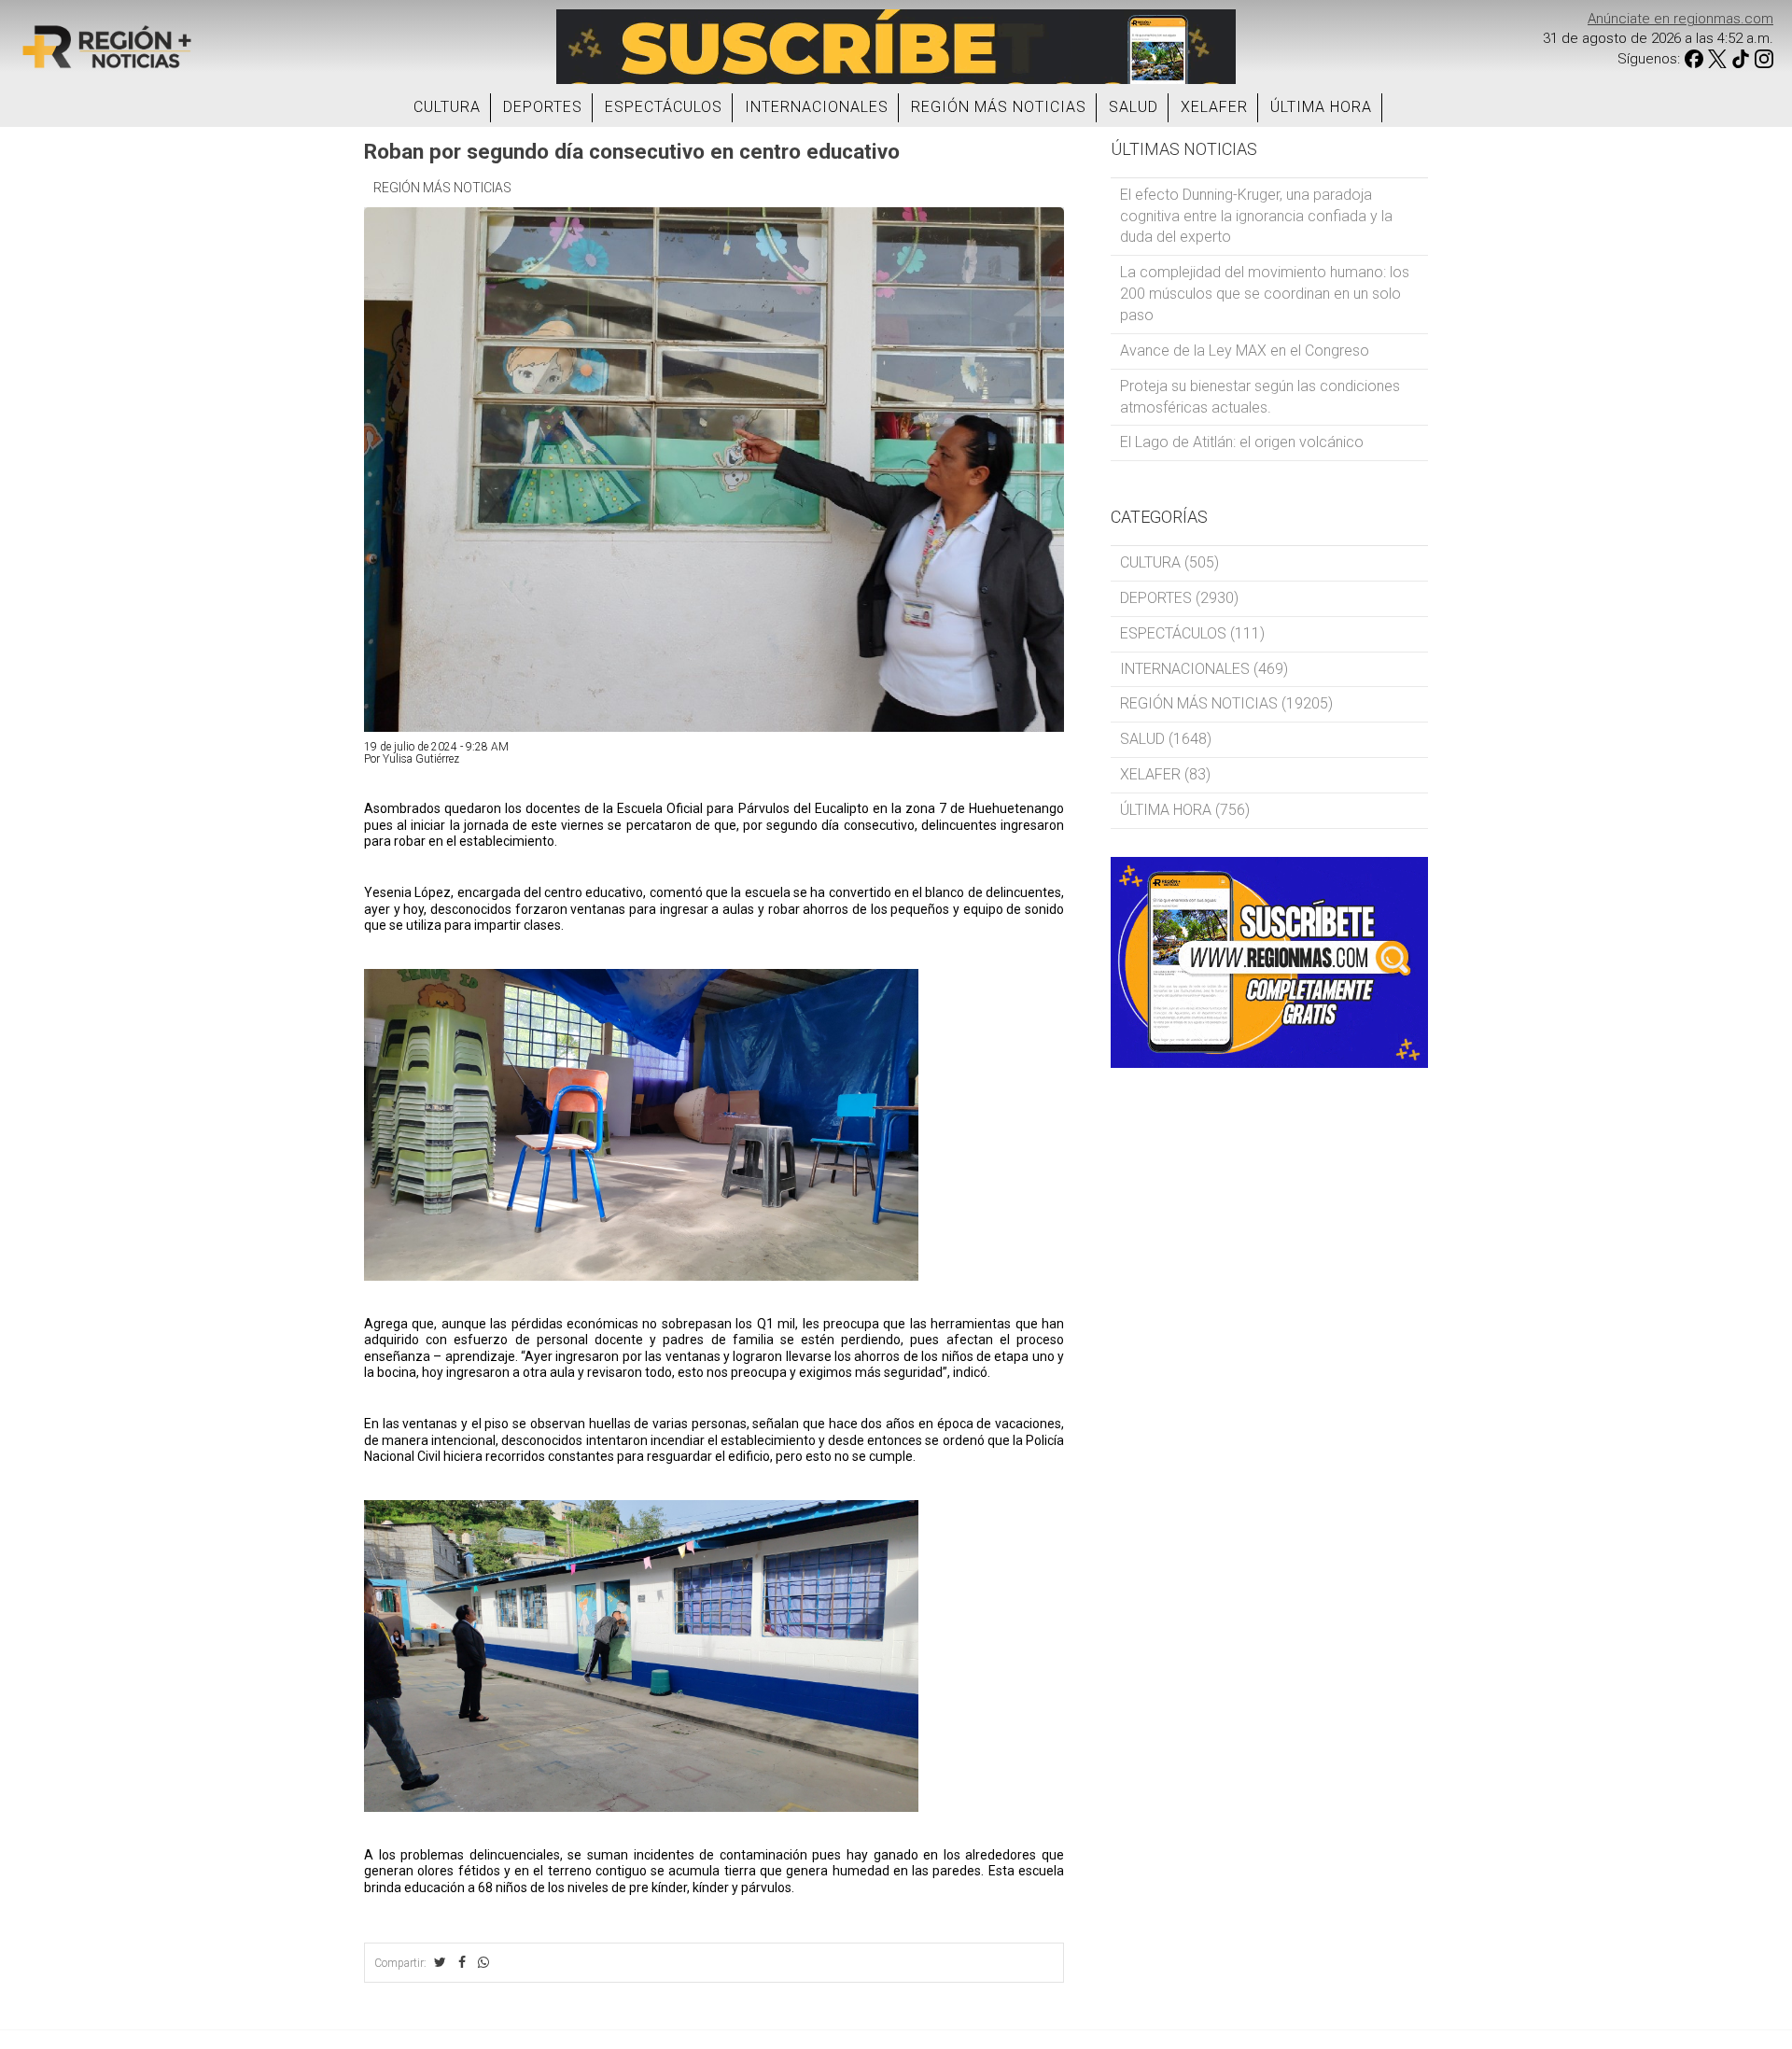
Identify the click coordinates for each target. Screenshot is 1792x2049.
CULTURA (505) (1169, 562)
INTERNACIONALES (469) (1204, 669)
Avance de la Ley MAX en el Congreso (1245, 351)
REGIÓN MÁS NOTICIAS (999, 107)
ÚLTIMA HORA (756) (1185, 810)
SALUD (1134, 107)
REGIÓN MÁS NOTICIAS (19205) (1226, 703)
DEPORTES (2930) (1179, 598)
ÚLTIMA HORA (1321, 107)
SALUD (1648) (1166, 739)
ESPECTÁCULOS (664, 107)
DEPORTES (543, 107)
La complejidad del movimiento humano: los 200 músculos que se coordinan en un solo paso (1265, 294)
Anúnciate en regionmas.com (1680, 19)
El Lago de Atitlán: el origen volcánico (1242, 442)
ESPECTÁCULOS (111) (1192, 633)
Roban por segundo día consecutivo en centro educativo (632, 151)
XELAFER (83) (1165, 774)
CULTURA (447, 107)
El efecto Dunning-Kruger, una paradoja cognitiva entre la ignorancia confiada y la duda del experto (1256, 216)
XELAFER (1214, 107)
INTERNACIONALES (817, 107)
